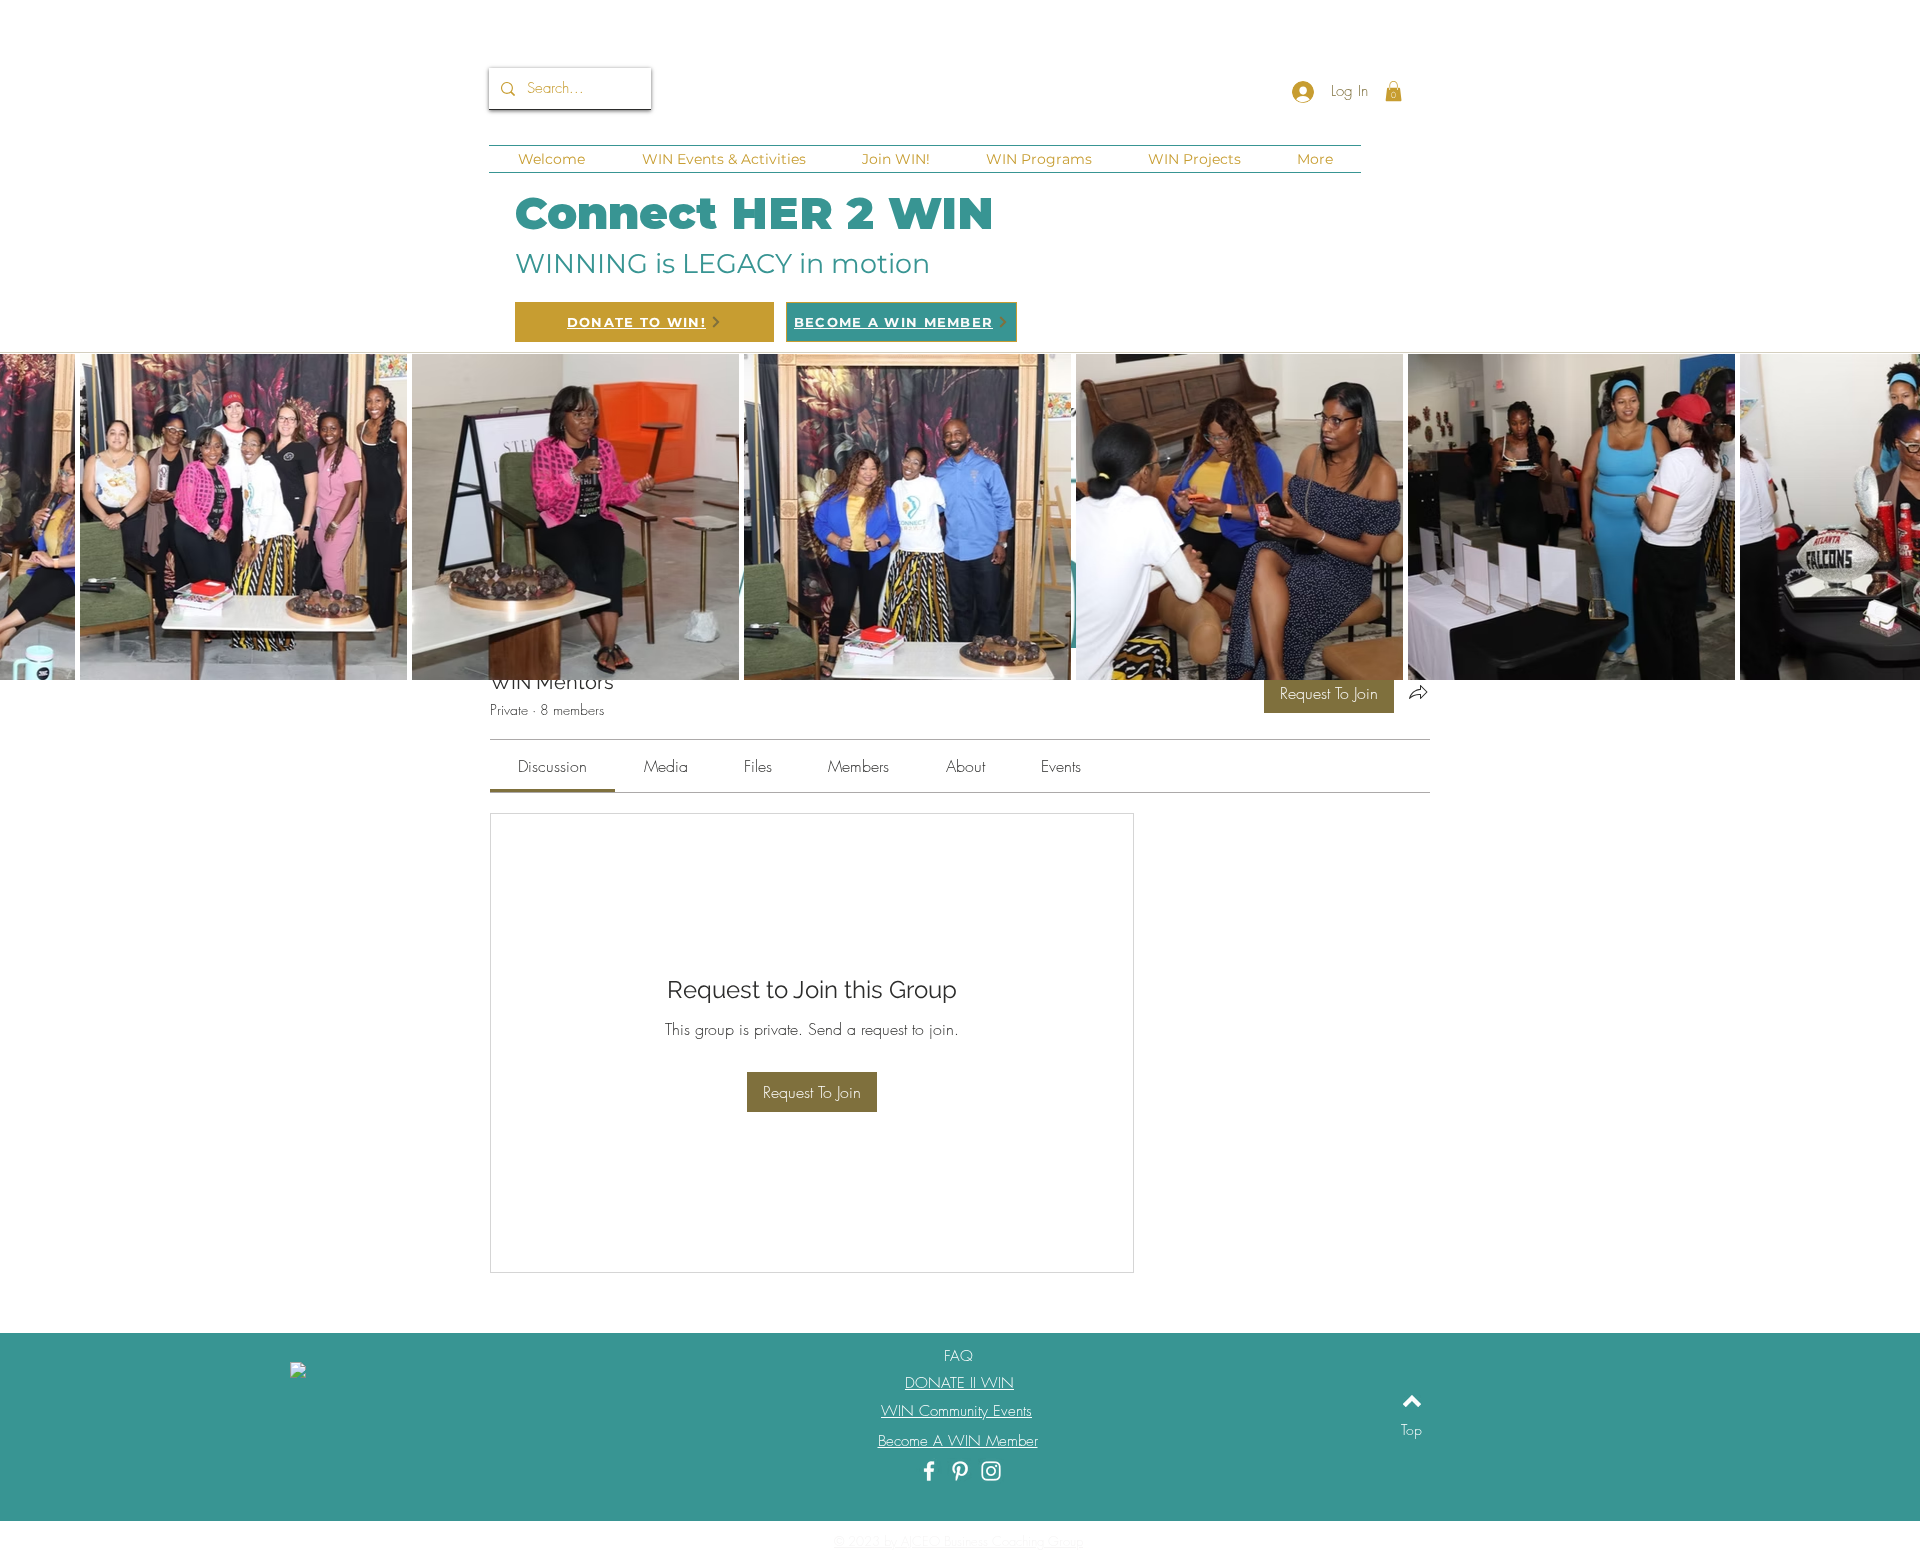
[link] (552, 766)
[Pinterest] (960, 1471)
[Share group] (1418, 692)
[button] (1393, 91)
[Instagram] (991, 1471)
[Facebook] (929, 1471)
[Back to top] (1412, 1401)
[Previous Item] (32, 516)
